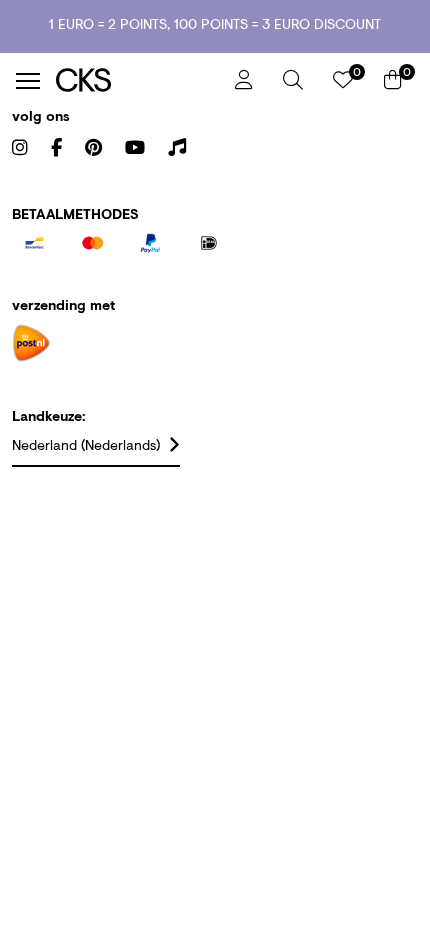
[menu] (28, 81)
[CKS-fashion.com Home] (138, 80)
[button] (293, 80)
